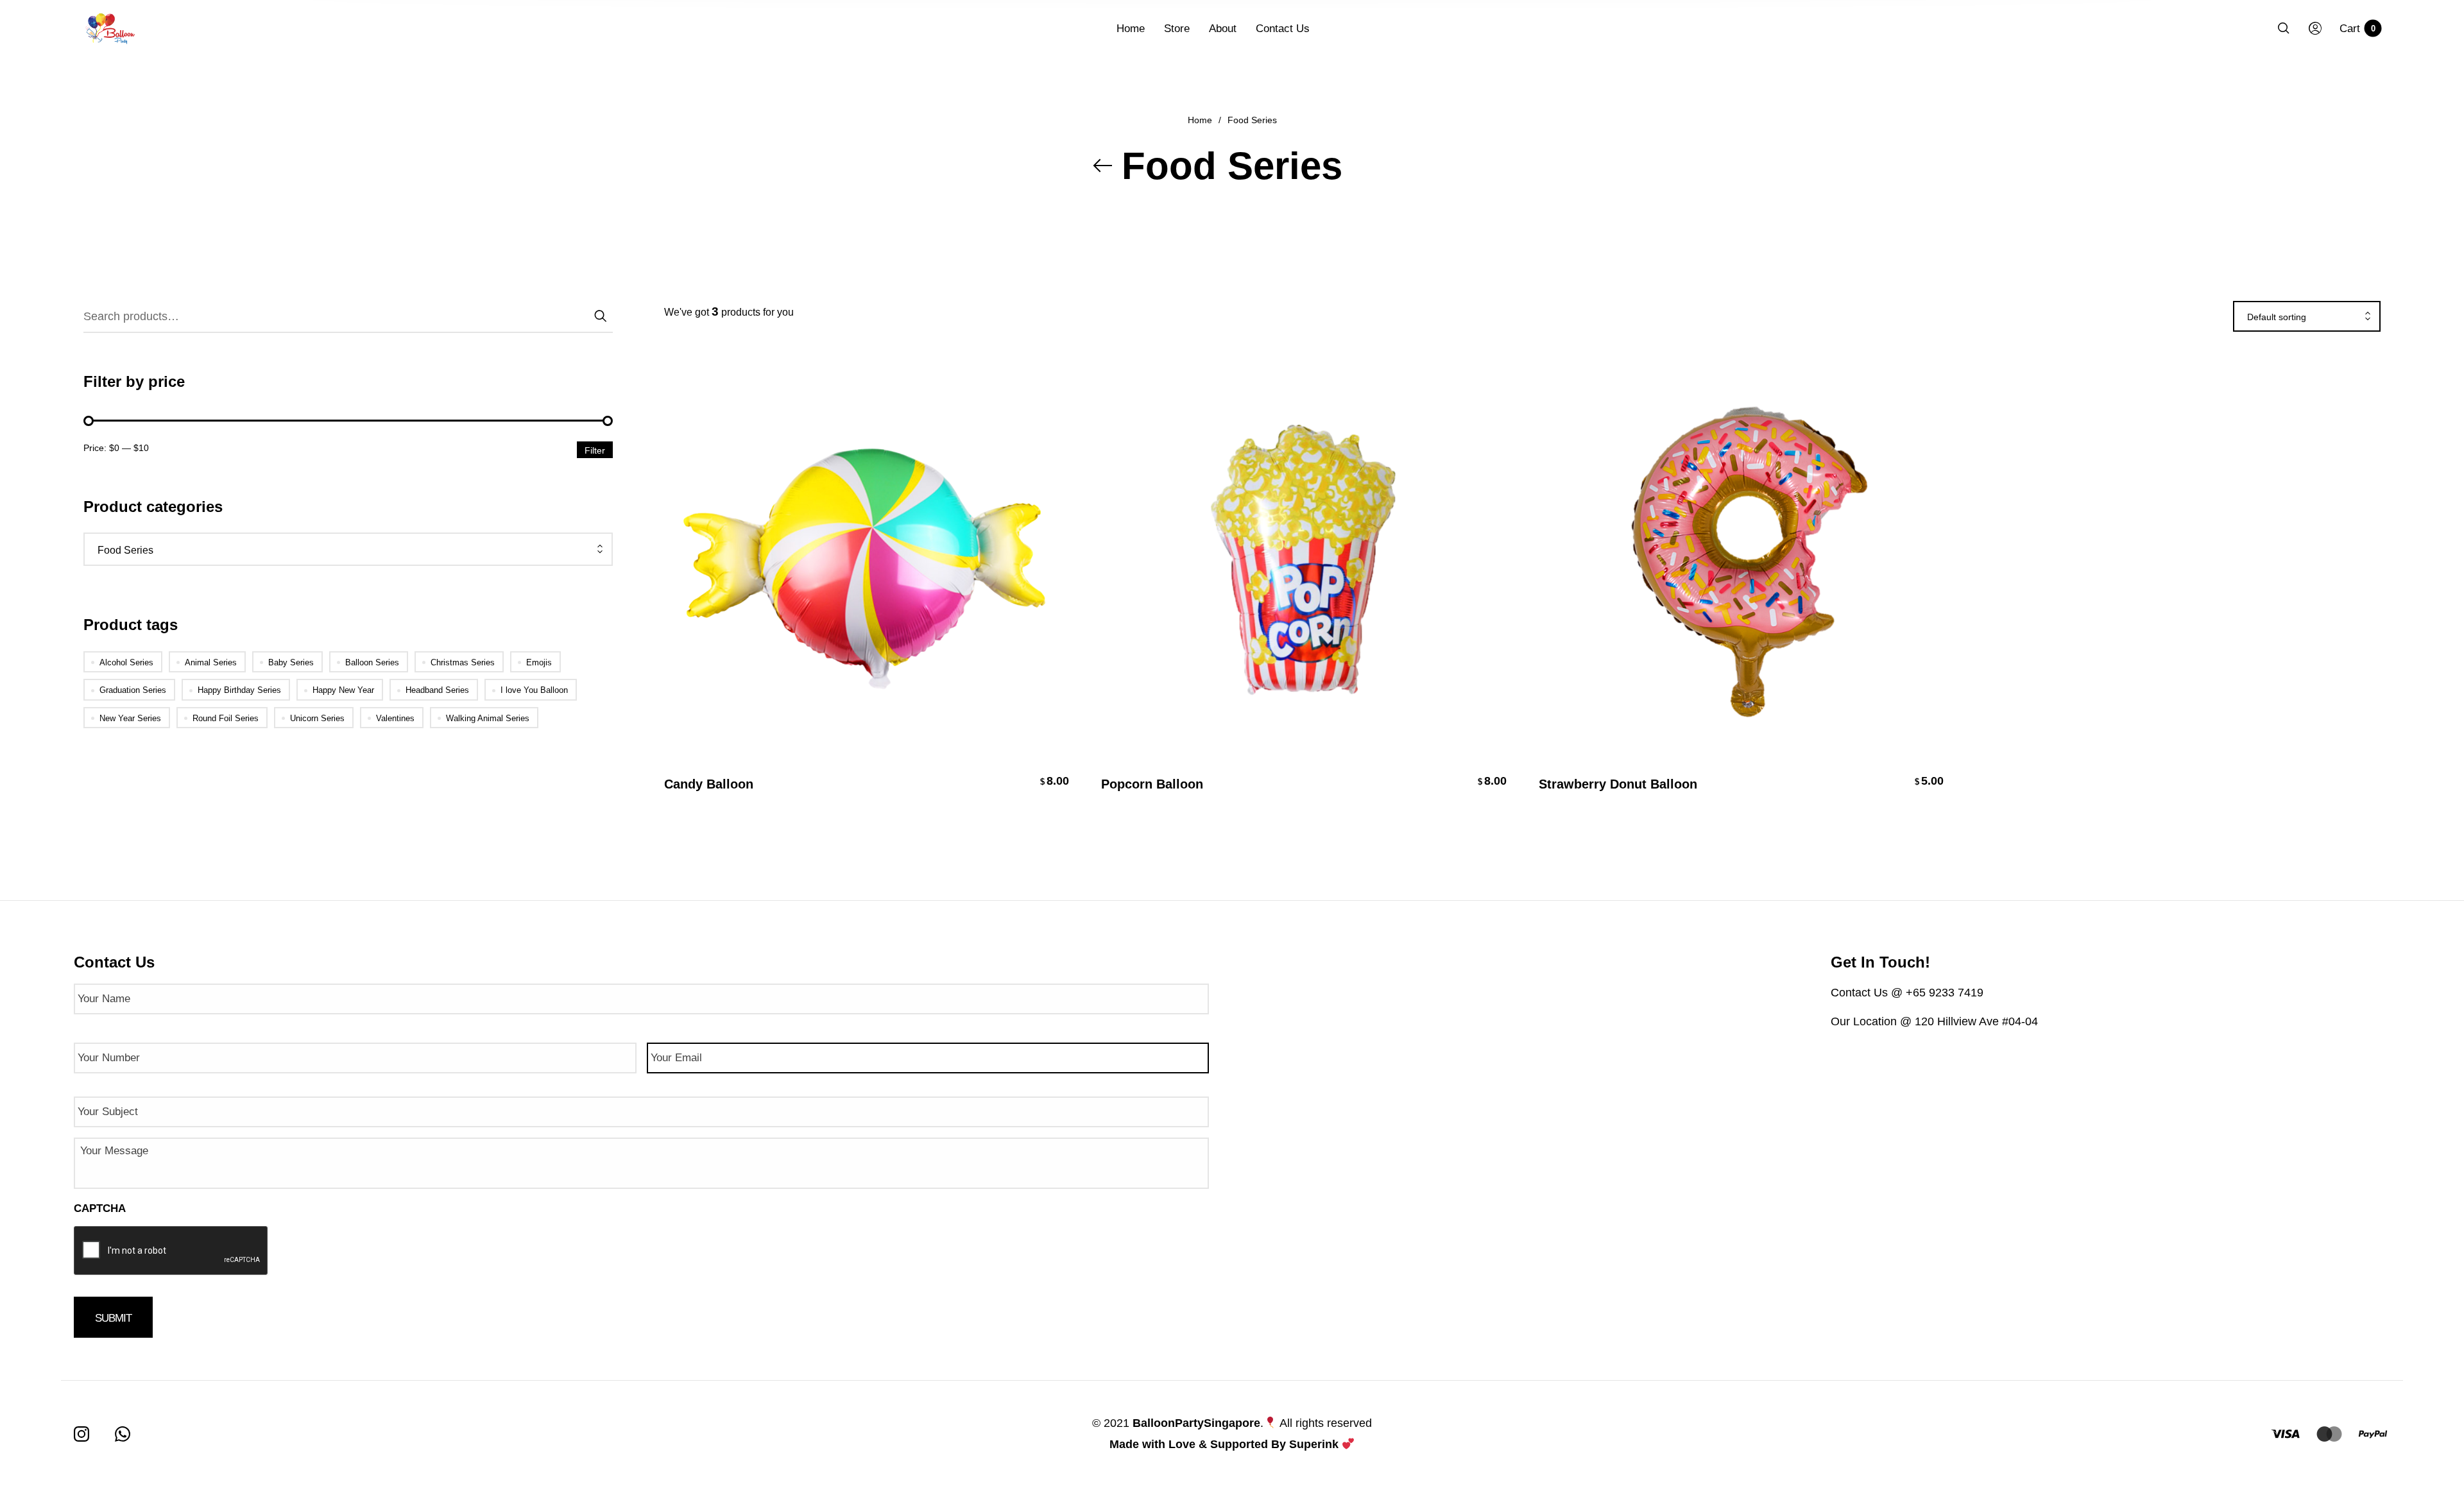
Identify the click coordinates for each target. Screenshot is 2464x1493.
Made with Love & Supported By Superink (1224, 1444)
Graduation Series (133, 690)
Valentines (395, 718)
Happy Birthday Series (239, 690)
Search (600, 314)
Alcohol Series (126, 662)
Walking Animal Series (488, 718)
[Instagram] (81, 1434)
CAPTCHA (100, 1208)
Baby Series (291, 662)
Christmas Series (463, 662)
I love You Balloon (534, 690)
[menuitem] (1140, 29)
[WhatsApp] (123, 1434)
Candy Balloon (709, 784)
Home (1200, 120)
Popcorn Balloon (1152, 784)
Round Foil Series (226, 718)
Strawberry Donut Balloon (1618, 784)
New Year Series (130, 718)
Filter (595, 450)
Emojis (539, 662)
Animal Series (211, 662)
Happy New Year (343, 690)
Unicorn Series (317, 718)
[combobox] (348, 550)
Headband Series (437, 690)
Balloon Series (372, 662)
